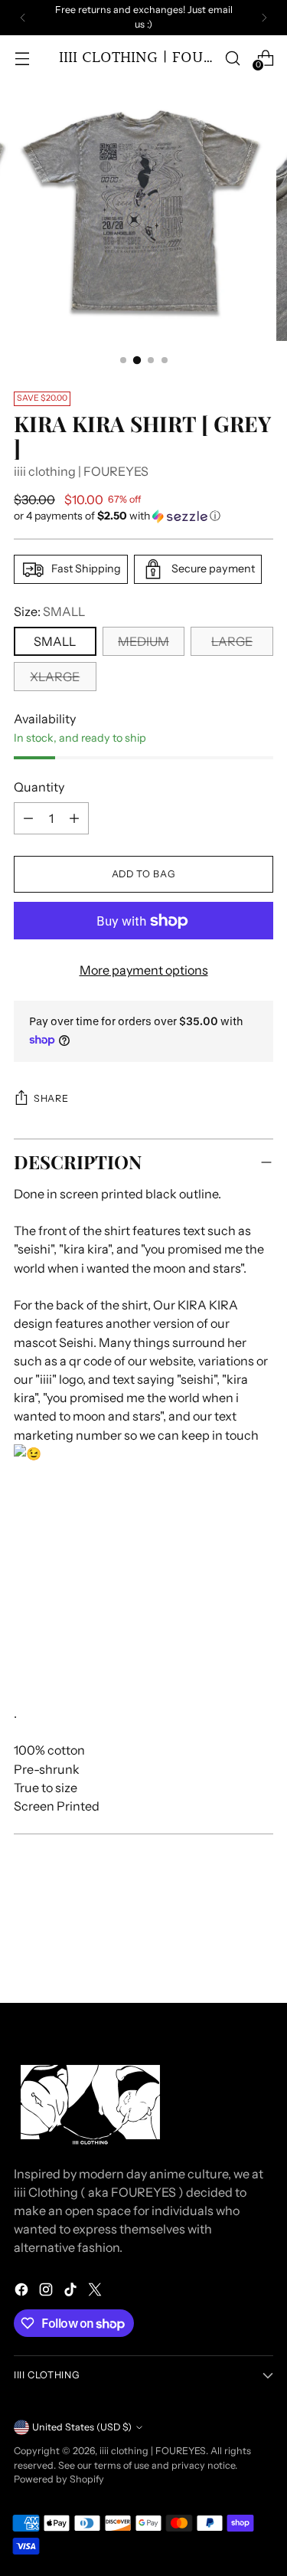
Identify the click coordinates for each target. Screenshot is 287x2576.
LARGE (232, 641)
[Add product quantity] (28, 818)
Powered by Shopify (59, 2479)
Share (51, 1098)
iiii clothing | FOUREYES (81, 471)
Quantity (39, 787)
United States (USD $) (82, 2427)
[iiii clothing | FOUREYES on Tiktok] (72, 2292)
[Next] (264, 18)
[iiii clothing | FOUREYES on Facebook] (23, 2292)
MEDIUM (143, 641)
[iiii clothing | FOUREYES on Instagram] (47, 2292)
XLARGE (55, 677)
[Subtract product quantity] (74, 818)
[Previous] (23, 18)
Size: (49, 611)
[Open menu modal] (22, 58)
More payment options (144, 970)
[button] (143, 516)
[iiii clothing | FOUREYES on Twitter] (96, 2292)
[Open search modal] (232, 58)
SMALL (55, 641)
